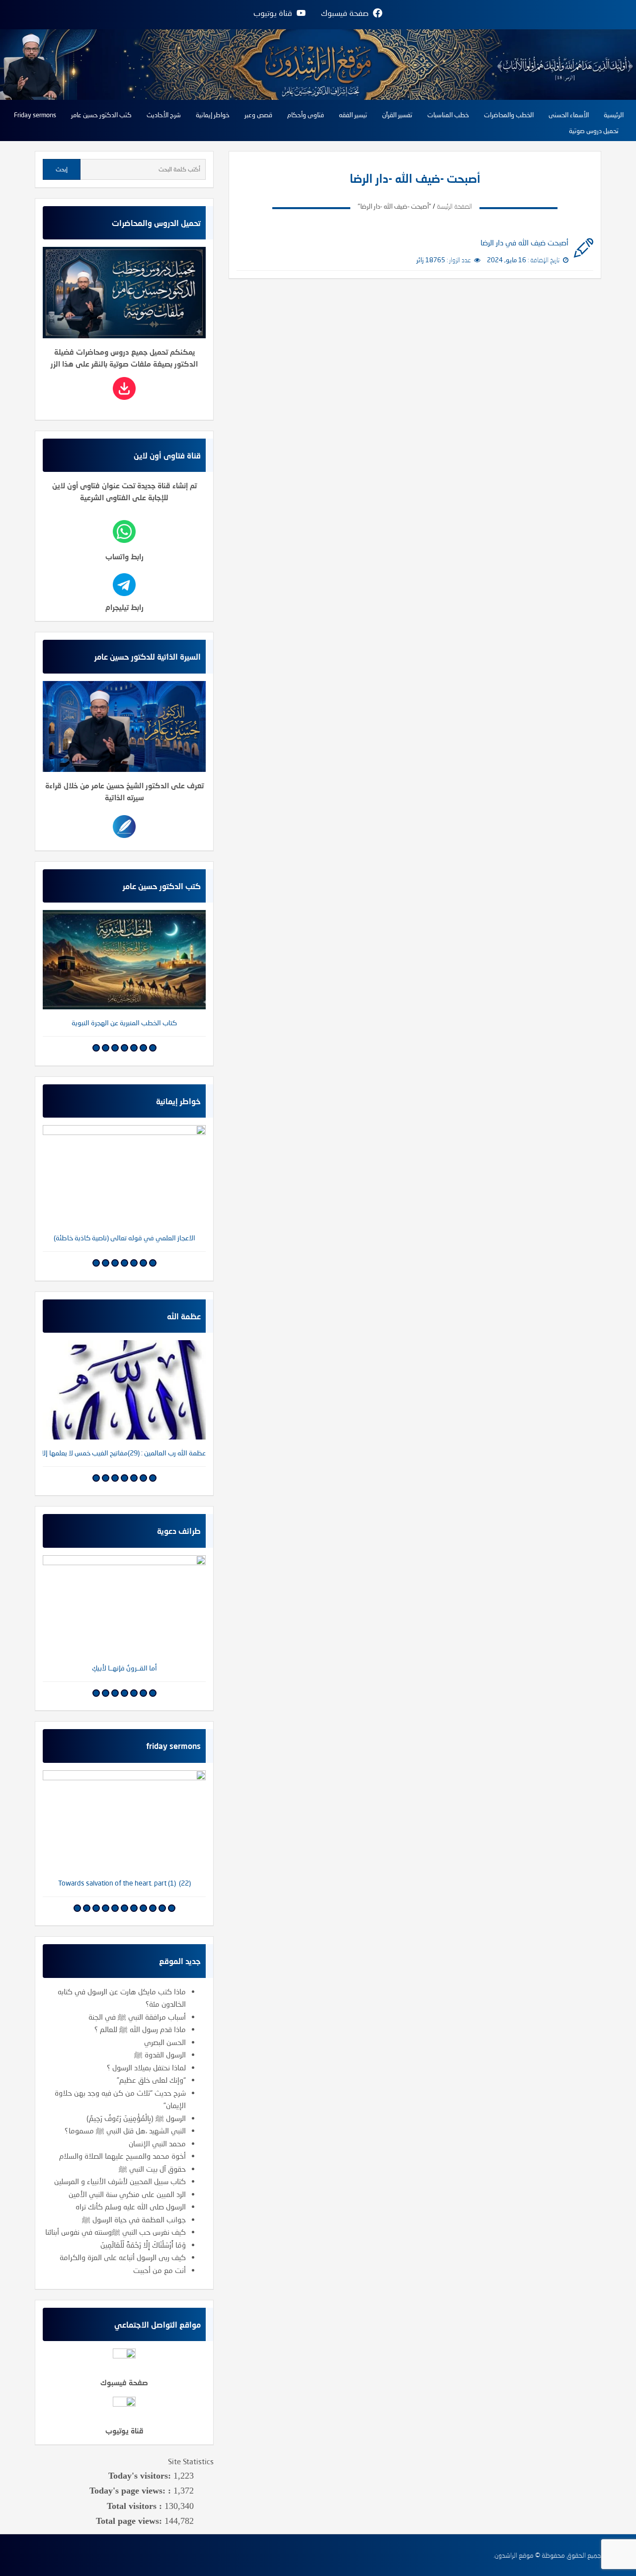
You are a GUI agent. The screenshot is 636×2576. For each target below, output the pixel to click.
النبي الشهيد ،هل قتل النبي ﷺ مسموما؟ (125, 2130)
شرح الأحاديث (164, 115)
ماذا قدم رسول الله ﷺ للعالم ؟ (140, 2029)
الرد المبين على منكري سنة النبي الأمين (127, 2194)
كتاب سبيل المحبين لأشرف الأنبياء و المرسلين (120, 2181)
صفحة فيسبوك (124, 2382)
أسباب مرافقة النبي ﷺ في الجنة (137, 2017)
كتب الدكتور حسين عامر (101, 115)
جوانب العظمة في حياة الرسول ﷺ (134, 2219)
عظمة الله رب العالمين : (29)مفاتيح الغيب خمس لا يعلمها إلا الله (124, 1453)
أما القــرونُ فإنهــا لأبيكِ (124, 1668)
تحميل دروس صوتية (594, 131)
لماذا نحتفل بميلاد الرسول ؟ (146, 2067)
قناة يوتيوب (124, 2430)
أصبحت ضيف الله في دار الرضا (524, 242)
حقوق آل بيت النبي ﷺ (152, 2169)
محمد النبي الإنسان (157, 2143)
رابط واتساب (124, 556)
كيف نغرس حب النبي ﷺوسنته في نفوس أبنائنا (116, 2232)
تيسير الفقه (353, 115)
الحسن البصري (165, 2042)
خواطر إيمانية (213, 115)
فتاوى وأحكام (306, 115)
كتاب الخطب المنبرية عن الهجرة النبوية (124, 1023)
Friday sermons (35, 115)
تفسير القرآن (397, 115)
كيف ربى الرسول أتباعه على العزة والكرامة (123, 2257)
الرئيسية (614, 115)
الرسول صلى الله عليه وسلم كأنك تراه (131, 2206)
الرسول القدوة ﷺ (160, 2054)
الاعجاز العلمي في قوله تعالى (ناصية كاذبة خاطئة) (124, 1238)
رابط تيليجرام (124, 607)
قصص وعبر (258, 115)
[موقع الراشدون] (318, 63)
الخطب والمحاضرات (509, 115)
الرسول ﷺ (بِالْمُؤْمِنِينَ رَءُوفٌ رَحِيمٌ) (136, 2118)
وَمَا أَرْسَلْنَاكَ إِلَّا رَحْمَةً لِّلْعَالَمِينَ (143, 2245)
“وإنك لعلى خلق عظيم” (151, 2080)
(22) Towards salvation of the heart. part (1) (124, 1883)
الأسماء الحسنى (569, 115)
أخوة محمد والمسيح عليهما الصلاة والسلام (122, 2156)
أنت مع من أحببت (159, 2270)
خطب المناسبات (448, 115)
